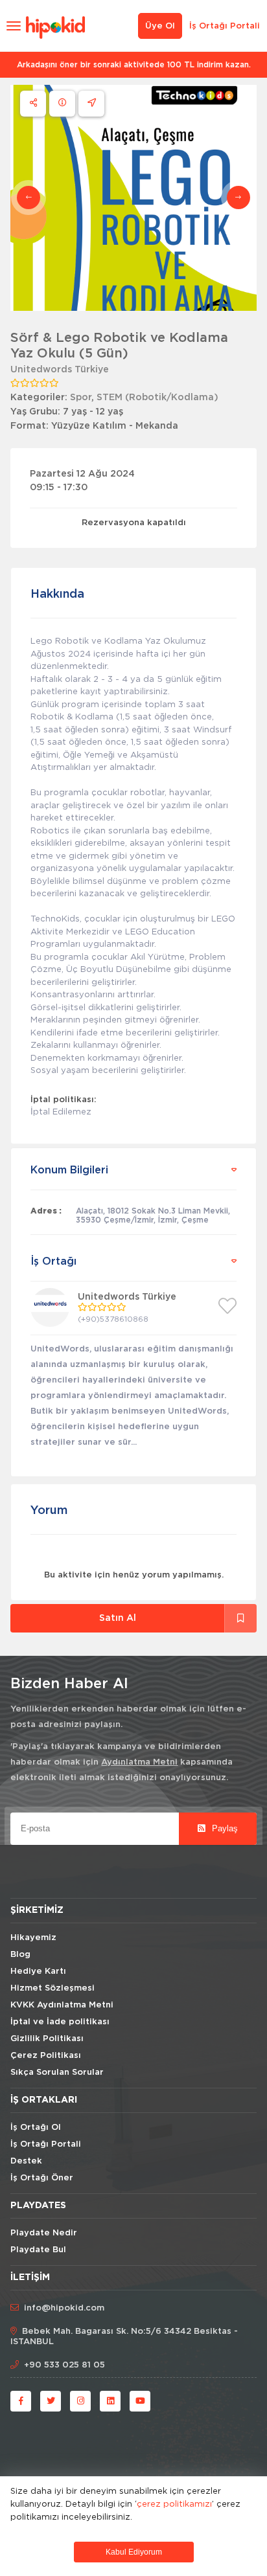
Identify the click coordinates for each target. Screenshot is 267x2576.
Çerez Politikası (46, 2056)
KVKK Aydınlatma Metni (62, 2005)
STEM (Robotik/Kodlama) (157, 398)
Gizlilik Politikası (47, 2039)
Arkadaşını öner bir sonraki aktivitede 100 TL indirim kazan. (134, 65)
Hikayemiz (33, 1938)
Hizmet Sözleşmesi (52, 1988)
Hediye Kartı (38, 1972)
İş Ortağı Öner (42, 2178)
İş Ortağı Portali (225, 26)
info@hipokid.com (64, 2308)
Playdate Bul (38, 2250)
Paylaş (224, 1828)
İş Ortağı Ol (36, 2128)
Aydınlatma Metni (139, 1762)
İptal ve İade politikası (60, 2022)
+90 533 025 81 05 (64, 2365)
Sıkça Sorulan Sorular (57, 2073)
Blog (20, 1955)
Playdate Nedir (44, 2233)
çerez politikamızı (174, 2503)
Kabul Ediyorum (134, 2552)
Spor (81, 398)
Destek (26, 2161)
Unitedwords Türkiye (60, 370)
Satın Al (118, 1618)
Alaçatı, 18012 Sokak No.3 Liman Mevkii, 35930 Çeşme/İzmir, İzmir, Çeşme (153, 1215)
